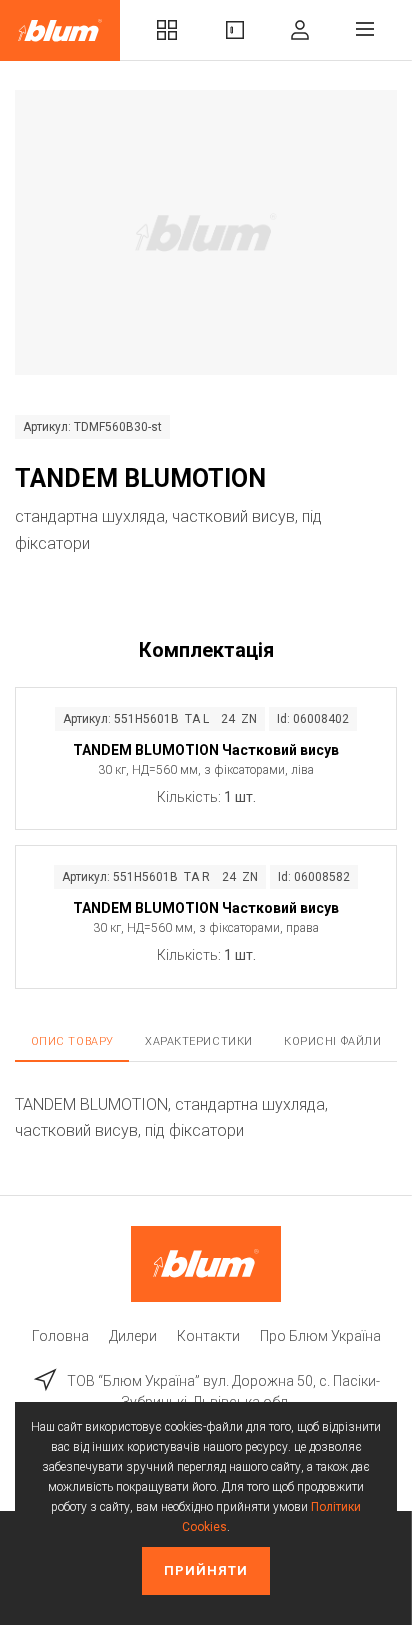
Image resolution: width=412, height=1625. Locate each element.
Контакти (208, 1336)
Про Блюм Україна (320, 1336)
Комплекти (167, 30)
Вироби (235, 30)
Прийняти (206, 1570)
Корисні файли (332, 1041)
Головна (60, 1336)
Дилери (133, 1336)
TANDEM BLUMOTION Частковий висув (206, 750)
